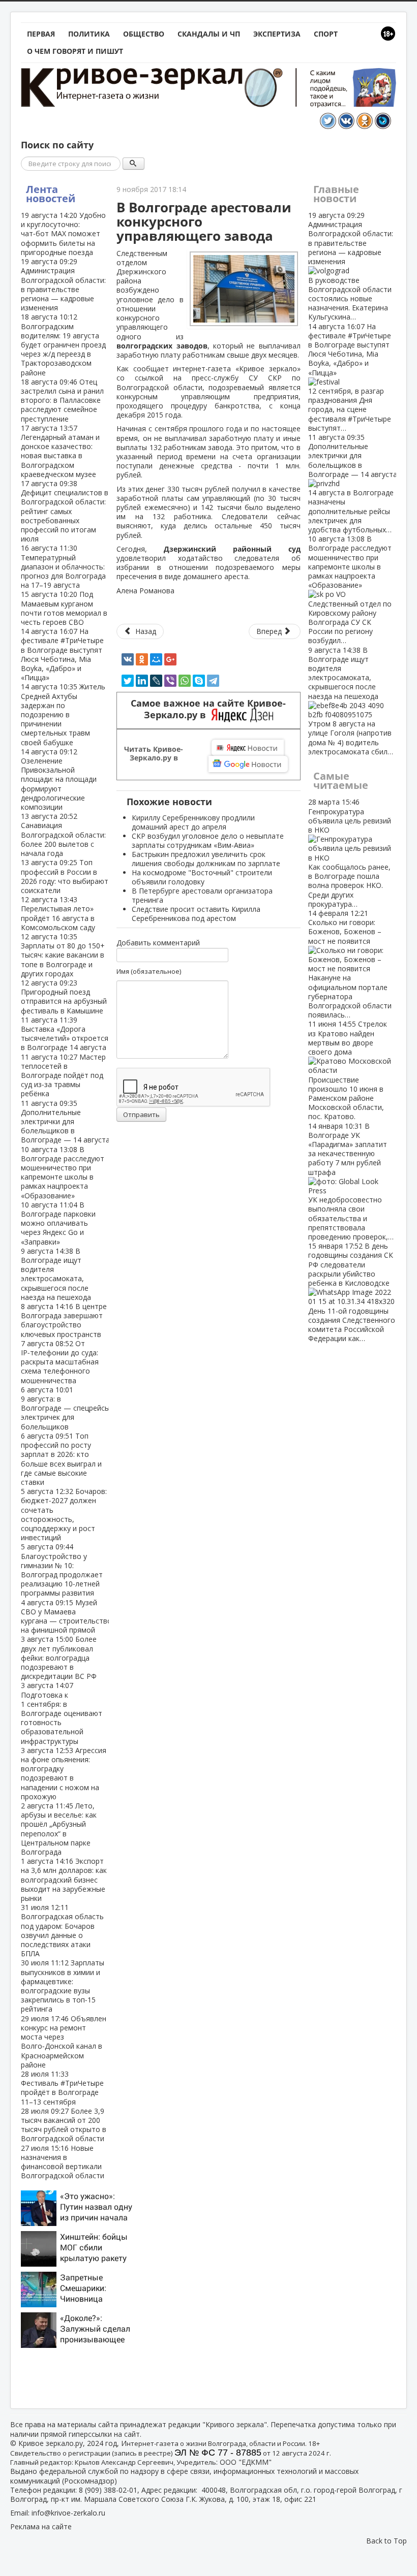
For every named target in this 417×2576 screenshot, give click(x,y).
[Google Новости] (248, 764)
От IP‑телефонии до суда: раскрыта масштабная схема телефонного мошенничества (60, 1362)
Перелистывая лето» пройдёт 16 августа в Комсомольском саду (58, 913)
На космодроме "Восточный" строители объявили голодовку (202, 877)
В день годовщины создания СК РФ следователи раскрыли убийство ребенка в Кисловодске (352, 1292)
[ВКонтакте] (128, 659)
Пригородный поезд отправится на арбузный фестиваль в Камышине (64, 997)
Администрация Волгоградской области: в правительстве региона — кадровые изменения (63, 284)
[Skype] (199, 681)
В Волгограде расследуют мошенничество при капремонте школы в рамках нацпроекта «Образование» (63, 1172)
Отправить (141, 1115)
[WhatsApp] (185, 681)
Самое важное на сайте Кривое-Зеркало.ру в (208, 709)
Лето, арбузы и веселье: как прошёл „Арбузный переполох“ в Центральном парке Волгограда (59, 1829)
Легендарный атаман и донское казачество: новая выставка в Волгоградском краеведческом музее (60, 451)
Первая (41, 34)
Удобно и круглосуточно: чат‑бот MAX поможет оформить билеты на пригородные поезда (63, 234)
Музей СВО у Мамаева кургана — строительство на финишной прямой (66, 1616)
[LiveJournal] (156, 681)
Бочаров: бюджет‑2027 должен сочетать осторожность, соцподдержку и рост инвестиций (64, 1514)
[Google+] (170, 659)
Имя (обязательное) (149, 971)
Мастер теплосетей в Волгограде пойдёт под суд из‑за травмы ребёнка (63, 1075)
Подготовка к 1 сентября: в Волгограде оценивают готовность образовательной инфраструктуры (62, 1713)
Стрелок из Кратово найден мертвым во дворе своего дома (348, 1070)
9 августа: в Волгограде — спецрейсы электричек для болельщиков (65, 1408)
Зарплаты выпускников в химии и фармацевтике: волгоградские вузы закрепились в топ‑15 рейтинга (63, 1986)
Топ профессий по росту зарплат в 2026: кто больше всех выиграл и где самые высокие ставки (61, 1459)
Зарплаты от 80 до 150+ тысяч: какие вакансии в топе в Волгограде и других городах (63, 955)
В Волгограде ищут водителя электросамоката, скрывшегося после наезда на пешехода (56, 1274)
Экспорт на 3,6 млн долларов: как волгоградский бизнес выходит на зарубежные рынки (64, 1880)
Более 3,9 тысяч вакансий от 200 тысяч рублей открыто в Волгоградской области (64, 2125)
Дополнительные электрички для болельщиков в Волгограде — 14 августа (65, 1122)
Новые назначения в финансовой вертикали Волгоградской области (63, 2162)
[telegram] (213, 681)
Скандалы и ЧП (209, 34)
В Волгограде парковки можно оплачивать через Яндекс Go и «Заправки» (58, 1223)
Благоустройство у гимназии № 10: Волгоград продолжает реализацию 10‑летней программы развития (62, 1570)
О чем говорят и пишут (75, 51)
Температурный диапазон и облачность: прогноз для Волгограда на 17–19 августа (63, 566)
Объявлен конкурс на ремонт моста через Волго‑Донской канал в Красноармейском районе (64, 2042)
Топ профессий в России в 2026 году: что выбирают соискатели (65, 876)
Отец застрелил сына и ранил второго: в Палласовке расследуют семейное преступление (62, 400)
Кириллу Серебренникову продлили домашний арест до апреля (193, 822)
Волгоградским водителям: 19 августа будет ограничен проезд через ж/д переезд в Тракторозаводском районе (63, 344)
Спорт (326, 34)
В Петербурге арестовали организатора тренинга (202, 895)
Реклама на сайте (41, 2526)
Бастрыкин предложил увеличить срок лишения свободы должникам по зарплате (206, 859)
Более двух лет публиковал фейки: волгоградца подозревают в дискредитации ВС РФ (59, 1658)
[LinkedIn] (142, 681)
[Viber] (170, 681)
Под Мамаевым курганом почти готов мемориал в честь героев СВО (64, 608)
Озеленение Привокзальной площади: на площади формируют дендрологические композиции (59, 779)
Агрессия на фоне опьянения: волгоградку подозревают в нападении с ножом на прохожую (64, 1773)
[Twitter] (128, 681)
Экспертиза (277, 34)
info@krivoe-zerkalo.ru (68, 2513)
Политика (89, 34)
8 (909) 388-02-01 (108, 2490)
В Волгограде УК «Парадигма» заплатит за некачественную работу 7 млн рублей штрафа (351, 1181)
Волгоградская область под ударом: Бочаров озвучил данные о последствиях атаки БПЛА (62, 1930)
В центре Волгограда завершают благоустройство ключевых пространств (64, 1320)
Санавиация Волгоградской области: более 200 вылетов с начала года (63, 835)
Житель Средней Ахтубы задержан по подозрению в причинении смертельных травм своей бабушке (63, 714)
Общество (144, 34)
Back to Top (386, 2541)
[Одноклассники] (142, 659)
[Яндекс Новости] (248, 748)
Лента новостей (51, 194)
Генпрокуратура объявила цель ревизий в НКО (350, 853)
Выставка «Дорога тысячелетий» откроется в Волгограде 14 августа (65, 1034)
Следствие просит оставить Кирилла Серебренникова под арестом (196, 914)
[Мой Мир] (156, 659)
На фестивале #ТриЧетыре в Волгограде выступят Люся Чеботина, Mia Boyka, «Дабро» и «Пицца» (62, 654)
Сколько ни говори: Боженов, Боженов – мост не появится (350, 964)
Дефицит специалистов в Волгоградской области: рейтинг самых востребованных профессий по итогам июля (65, 511)
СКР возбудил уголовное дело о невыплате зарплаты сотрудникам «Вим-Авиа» (208, 840)
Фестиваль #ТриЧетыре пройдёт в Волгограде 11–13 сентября (62, 2088)
